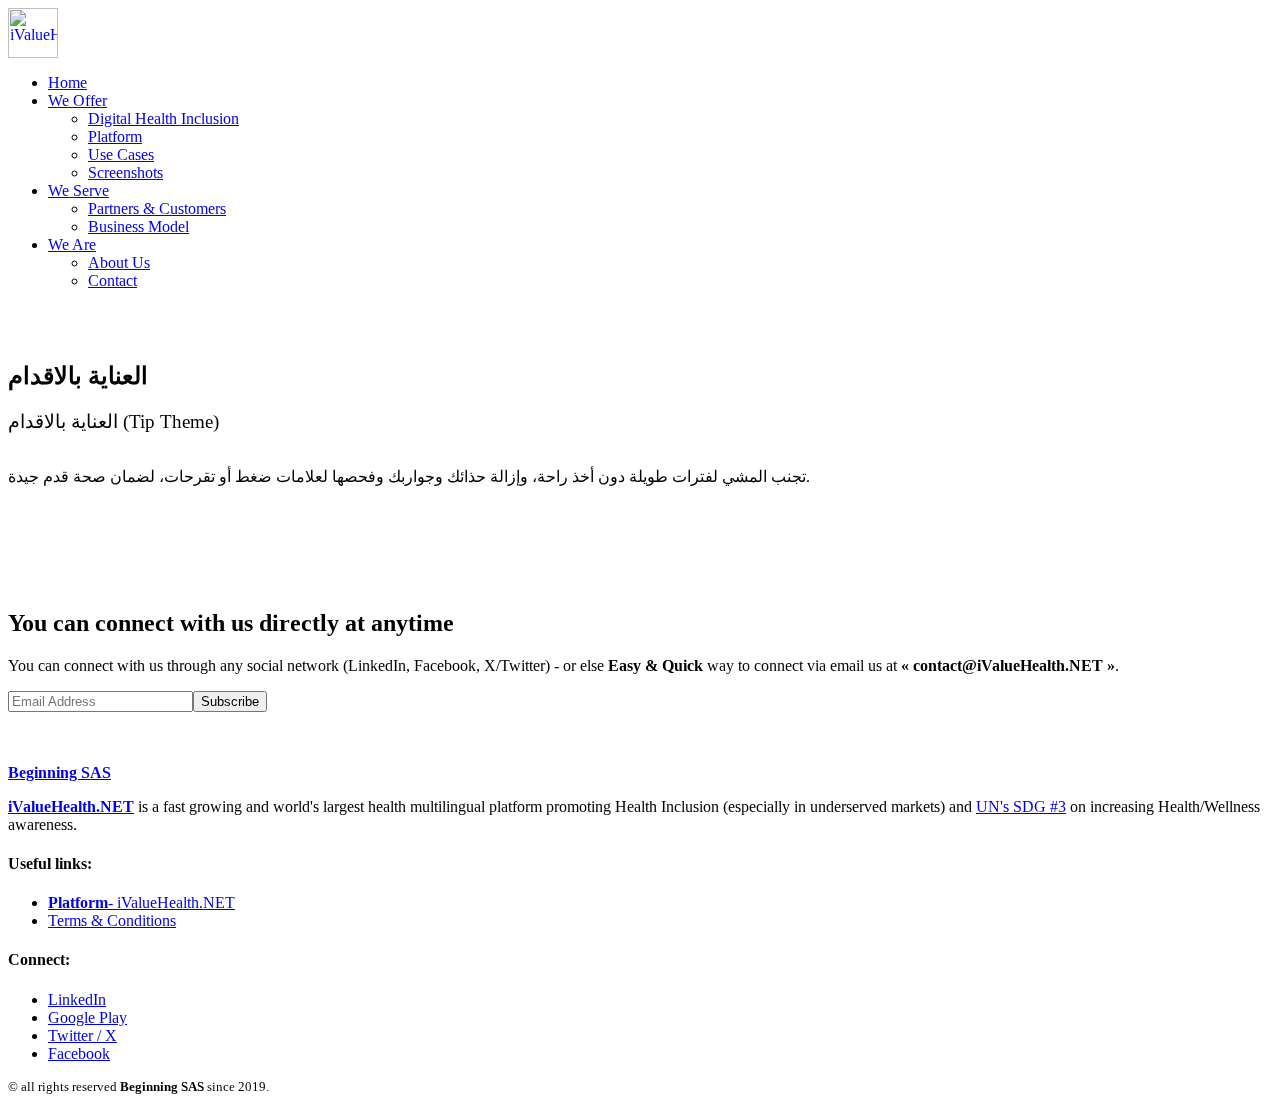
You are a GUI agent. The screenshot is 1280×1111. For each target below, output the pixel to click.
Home (67, 82)
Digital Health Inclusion (163, 118)
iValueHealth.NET (71, 806)
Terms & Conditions (112, 920)
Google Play (87, 1017)
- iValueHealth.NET (141, 902)
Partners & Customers (157, 208)
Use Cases (121, 154)
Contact (112, 280)
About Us (119, 262)
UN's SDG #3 (1021, 806)
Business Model (138, 226)
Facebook (79, 1053)
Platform (115, 136)
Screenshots (125, 172)
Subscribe (230, 701)
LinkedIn (77, 999)
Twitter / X (82, 1035)
